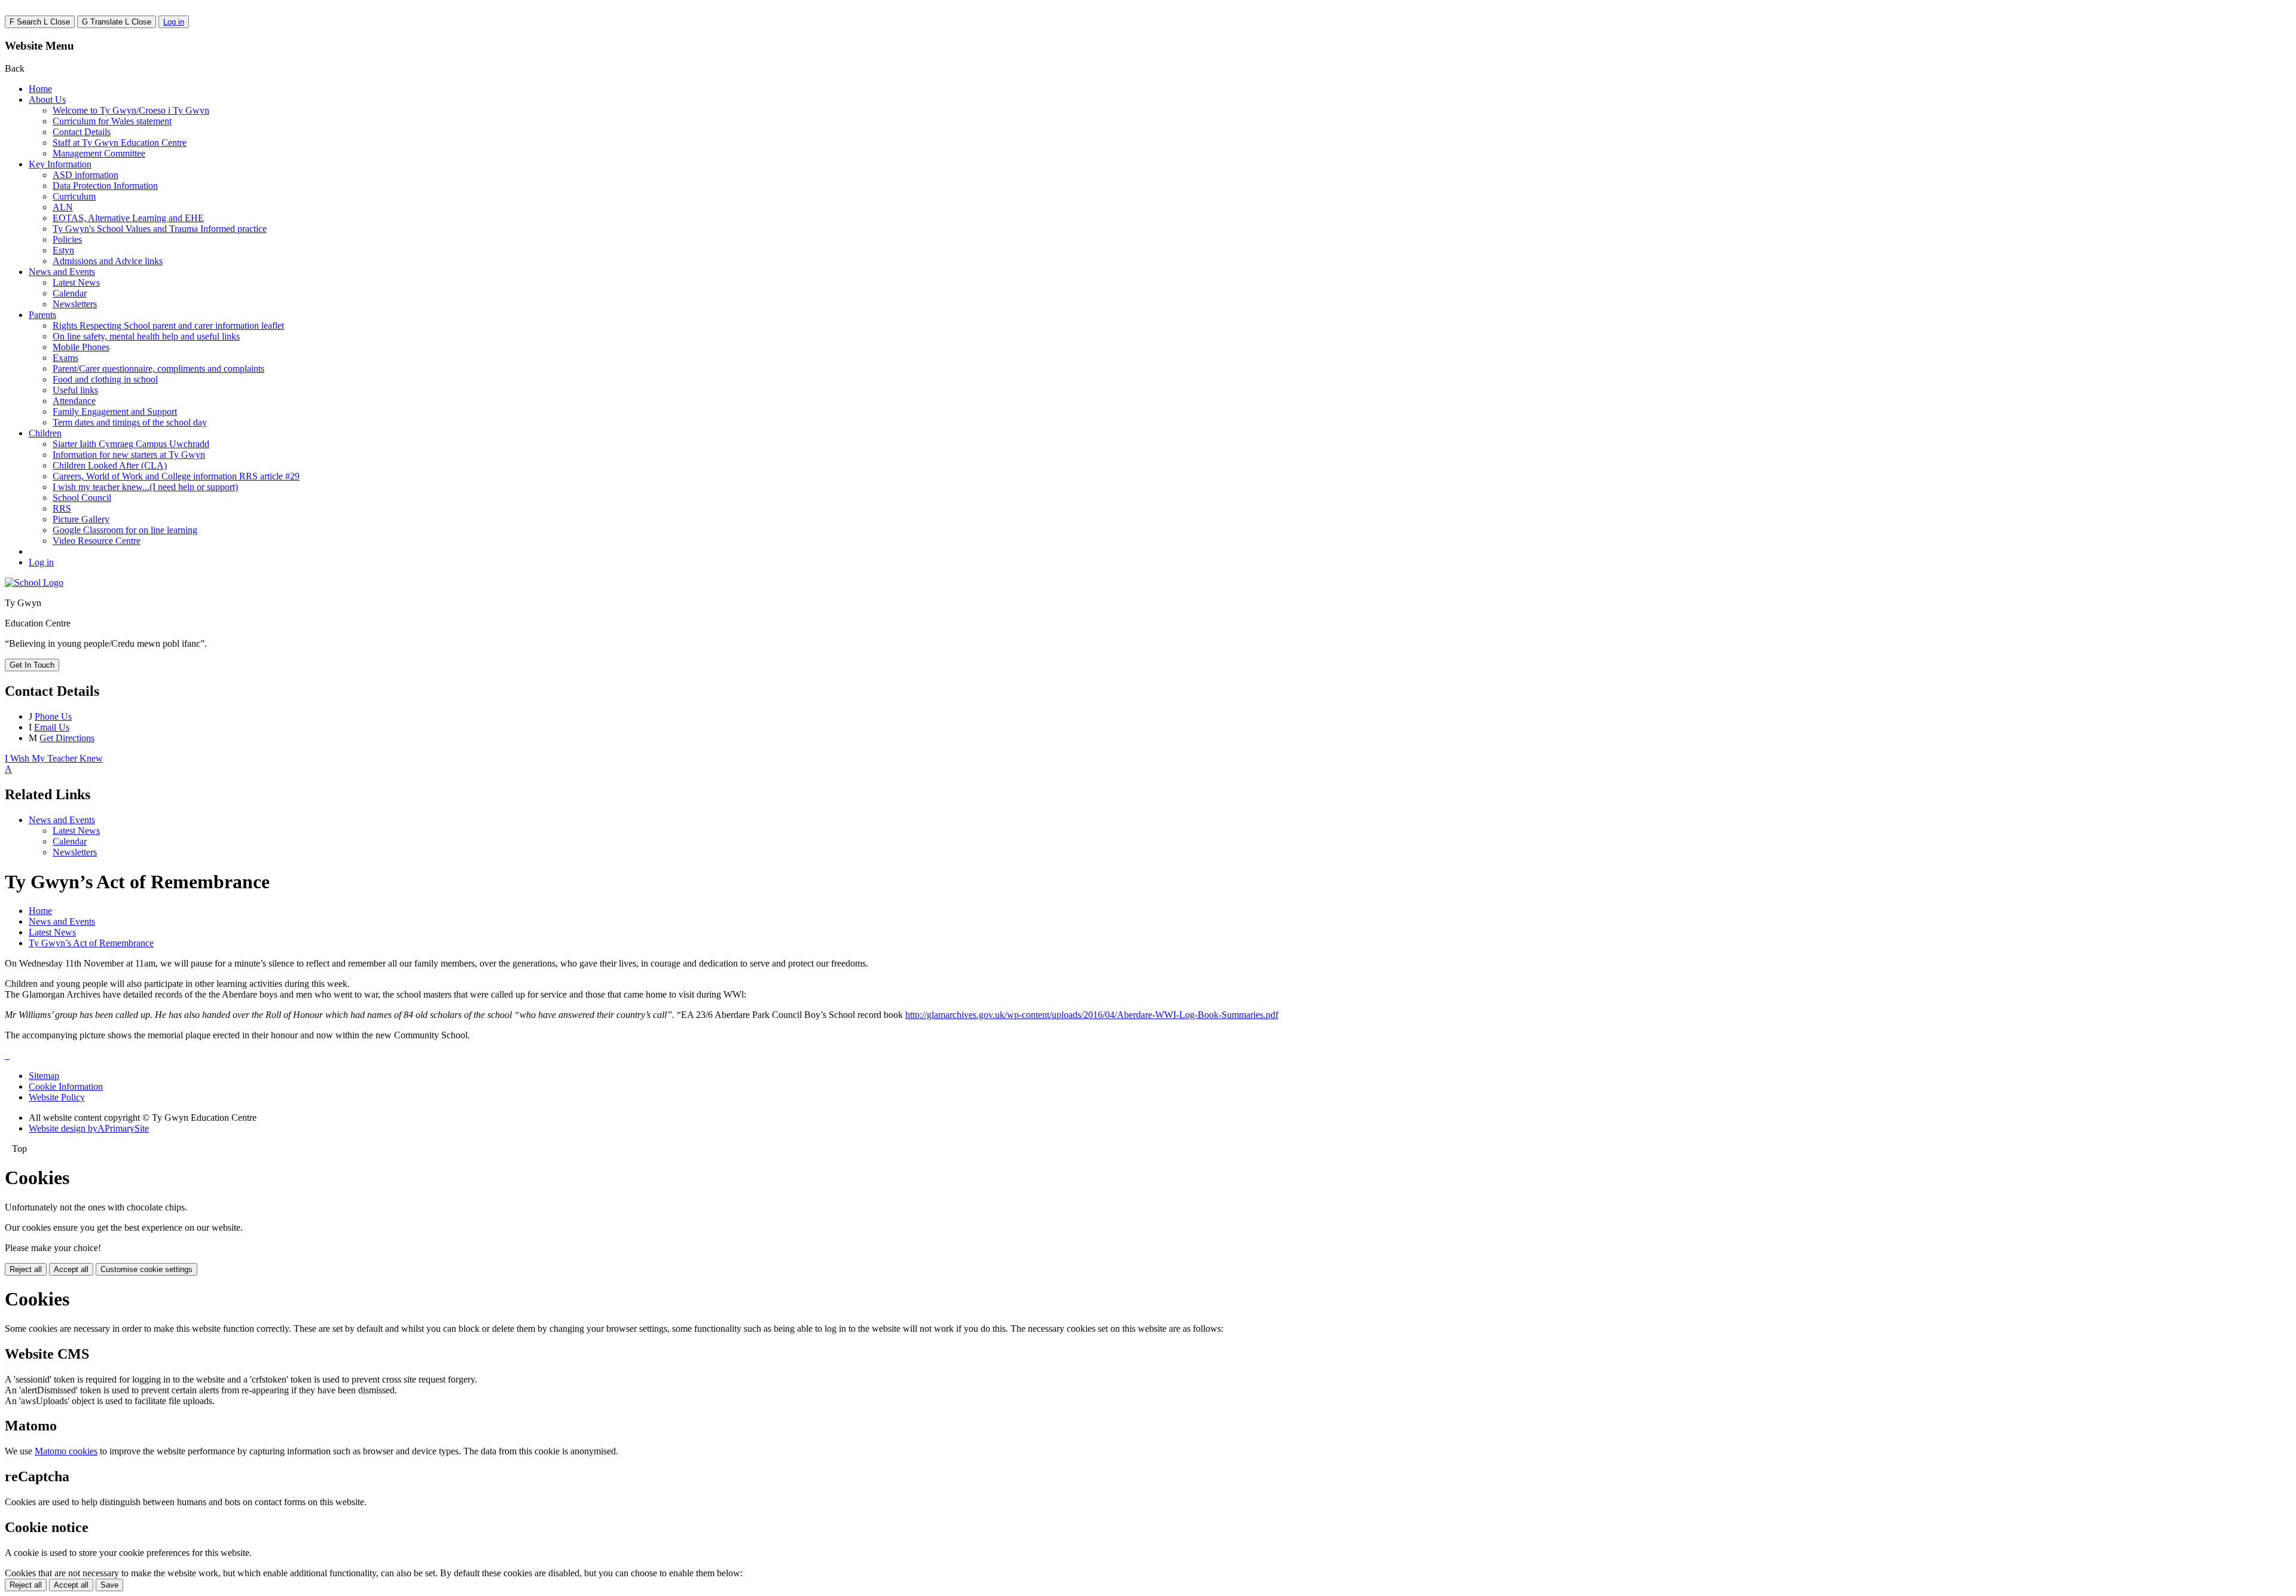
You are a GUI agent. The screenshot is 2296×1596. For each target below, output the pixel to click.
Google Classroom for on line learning (125, 530)
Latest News (76, 282)
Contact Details (82, 132)
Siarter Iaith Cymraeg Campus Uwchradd (131, 444)
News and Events (62, 272)
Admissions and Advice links (108, 261)
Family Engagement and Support (115, 412)
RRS (62, 508)
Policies (67, 239)
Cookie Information (66, 1086)
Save (109, 1585)
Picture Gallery (81, 519)
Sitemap (44, 1076)
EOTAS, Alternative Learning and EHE (128, 218)
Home (40, 89)
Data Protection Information (105, 186)
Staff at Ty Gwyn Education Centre (120, 143)
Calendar (70, 293)
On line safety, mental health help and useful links (146, 336)
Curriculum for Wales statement (112, 121)
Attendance (74, 401)
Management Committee (99, 153)
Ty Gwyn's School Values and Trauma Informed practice (160, 229)
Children (45, 433)
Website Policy (57, 1097)
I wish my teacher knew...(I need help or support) (145, 487)
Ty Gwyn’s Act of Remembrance (91, 943)
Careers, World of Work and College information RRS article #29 (176, 476)
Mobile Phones (81, 347)
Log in (174, 22)
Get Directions (67, 738)
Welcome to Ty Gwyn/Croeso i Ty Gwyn (131, 110)
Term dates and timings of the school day (130, 422)
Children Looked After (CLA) (110, 465)
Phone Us (53, 716)
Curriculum (74, 196)
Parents (42, 315)
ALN (63, 207)
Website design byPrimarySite (89, 1128)
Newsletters (75, 304)
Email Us (52, 727)
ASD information (86, 175)
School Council (82, 498)
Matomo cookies (66, 1451)
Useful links (75, 390)
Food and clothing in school (105, 379)
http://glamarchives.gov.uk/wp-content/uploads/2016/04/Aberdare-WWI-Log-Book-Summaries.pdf (1092, 1015)
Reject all (26, 1269)
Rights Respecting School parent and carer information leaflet (168, 325)
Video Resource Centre (97, 541)
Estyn (63, 250)
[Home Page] (34, 583)
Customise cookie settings (146, 1269)
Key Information (60, 164)
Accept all (71, 1269)
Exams (65, 358)
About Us (47, 100)
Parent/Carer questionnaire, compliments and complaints (158, 369)
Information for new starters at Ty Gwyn (129, 455)
